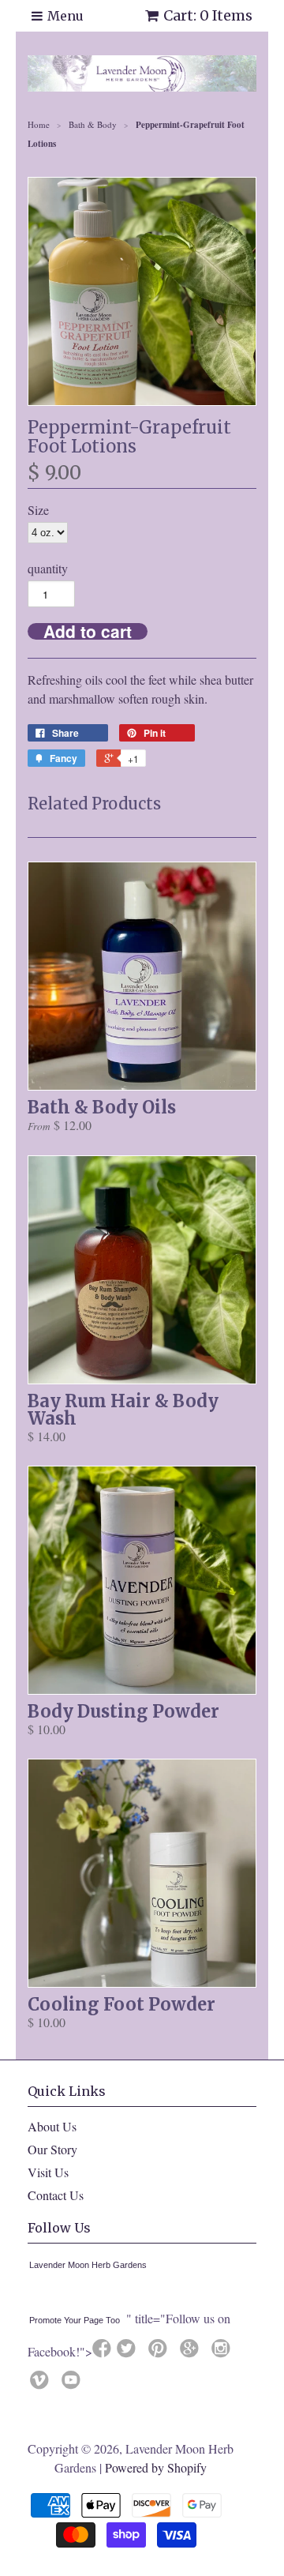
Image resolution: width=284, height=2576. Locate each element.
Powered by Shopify (156, 2467)
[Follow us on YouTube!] (73, 2384)
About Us (52, 2126)
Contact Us (56, 2195)
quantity (48, 568)
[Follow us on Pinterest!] (160, 2353)
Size (38, 510)
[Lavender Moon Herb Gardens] (32, 2295)
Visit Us (48, 2172)
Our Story (52, 2149)
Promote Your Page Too (75, 2320)
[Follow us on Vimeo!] (42, 2384)
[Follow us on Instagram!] (223, 2353)
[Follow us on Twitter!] (129, 2353)
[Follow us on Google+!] (192, 2353)
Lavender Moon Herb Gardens (88, 2265)
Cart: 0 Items (208, 15)
